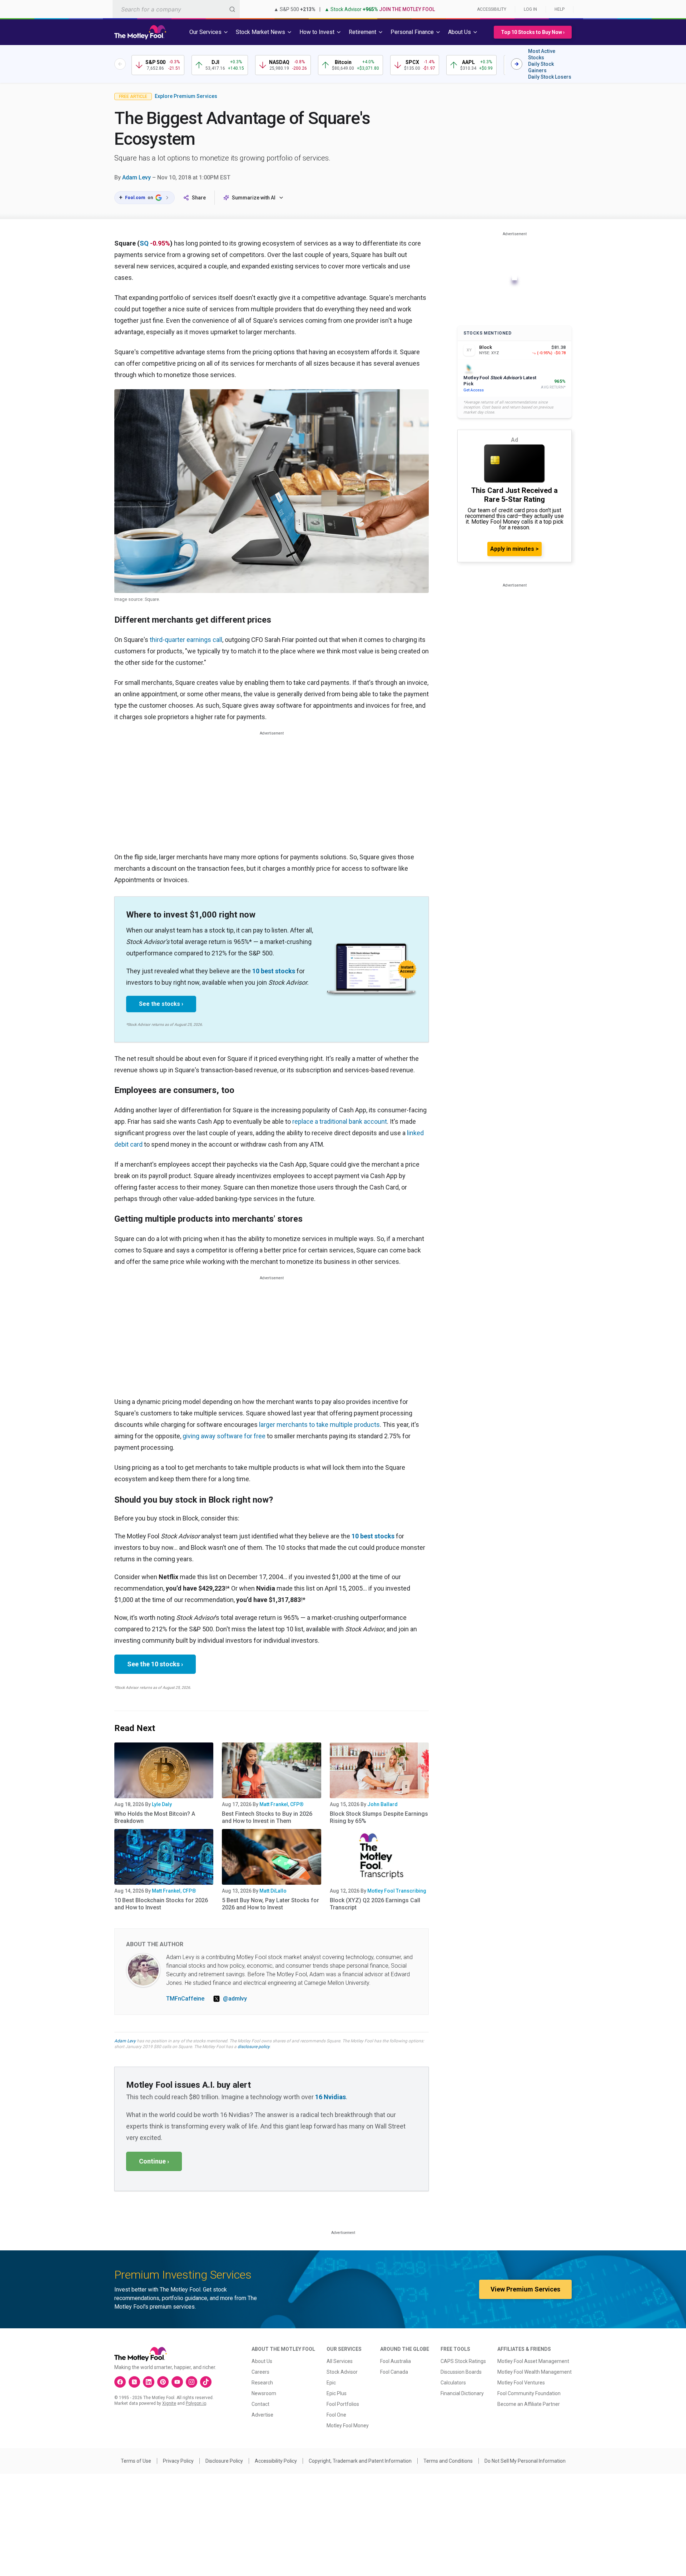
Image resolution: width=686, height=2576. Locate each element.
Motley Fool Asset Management (533, 2361)
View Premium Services (525, 2289)
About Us (262, 2361)
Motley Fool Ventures (521, 2383)
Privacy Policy (178, 2461)
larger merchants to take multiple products (319, 1425)
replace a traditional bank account (340, 1121)
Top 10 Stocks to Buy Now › (533, 32)
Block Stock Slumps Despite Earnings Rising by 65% (379, 1817)
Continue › (154, 2161)
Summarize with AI (254, 198)
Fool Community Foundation (529, 2393)
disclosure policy (253, 2047)
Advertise (262, 2415)
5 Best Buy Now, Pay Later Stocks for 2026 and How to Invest (270, 1904)
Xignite (169, 2403)
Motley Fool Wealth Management (535, 2372)
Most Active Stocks (542, 54)
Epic (331, 2383)
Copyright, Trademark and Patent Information (360, 2461)
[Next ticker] (517, 64)
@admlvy (235, 1999)
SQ (144, 243)
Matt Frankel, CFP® (282, 1804)
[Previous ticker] (120, 64)
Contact (260, 2404)
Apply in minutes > (514, 549)
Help (560, 9)
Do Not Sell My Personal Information (525, 2461)
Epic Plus (337, 2393)
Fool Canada (394, 2372)
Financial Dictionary (462, 2393)
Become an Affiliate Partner (529, 2404)
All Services (340, 2361)
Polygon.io (196, 2403)
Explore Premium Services (186, 96)
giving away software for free (224, 1436)
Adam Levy (136, 177)
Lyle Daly (162, 1804)
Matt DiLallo (273, 1891)
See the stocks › (161, 1004)
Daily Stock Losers (550, 77)
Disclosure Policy (224, 2461)
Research (262, 2383)
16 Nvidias (330, 2097)
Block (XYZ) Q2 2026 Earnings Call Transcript (375, 1904)
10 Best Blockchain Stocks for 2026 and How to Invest (161, 1904)
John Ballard (382, 1804)
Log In (530, 9)
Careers (260, 2372)
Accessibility (492, 9)
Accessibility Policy (276, 2461)
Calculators (453, 2383)
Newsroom (264, 2393)
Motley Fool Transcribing (397, 1891)
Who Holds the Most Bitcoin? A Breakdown (155, 1817)
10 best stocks (274, 971)
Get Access (474, 390)
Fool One (336, 2415)
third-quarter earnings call (186, 640)
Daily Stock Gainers (541, 67)
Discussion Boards (461, 2372)
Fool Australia (396, 2361)
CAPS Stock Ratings (463, 2361)
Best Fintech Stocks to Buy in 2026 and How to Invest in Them (267, 1817)
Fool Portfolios (343, 2404)
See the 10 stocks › (155, 1664)
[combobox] (176, 9)
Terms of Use (136, 2461)
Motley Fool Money (348, 2426)
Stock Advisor (342, 2372)
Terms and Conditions (448, 2461)
